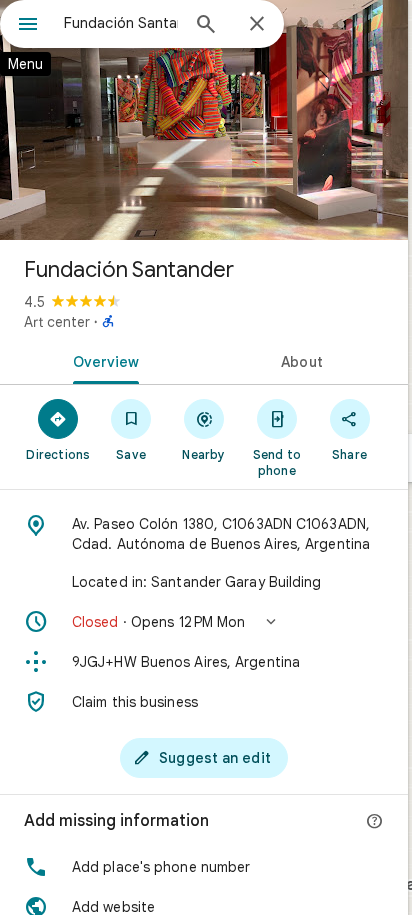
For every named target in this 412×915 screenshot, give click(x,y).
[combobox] (121, 23)
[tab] (102, 360)
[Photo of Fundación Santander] (204, 120)
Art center (57, 322)
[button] (204, 622)
